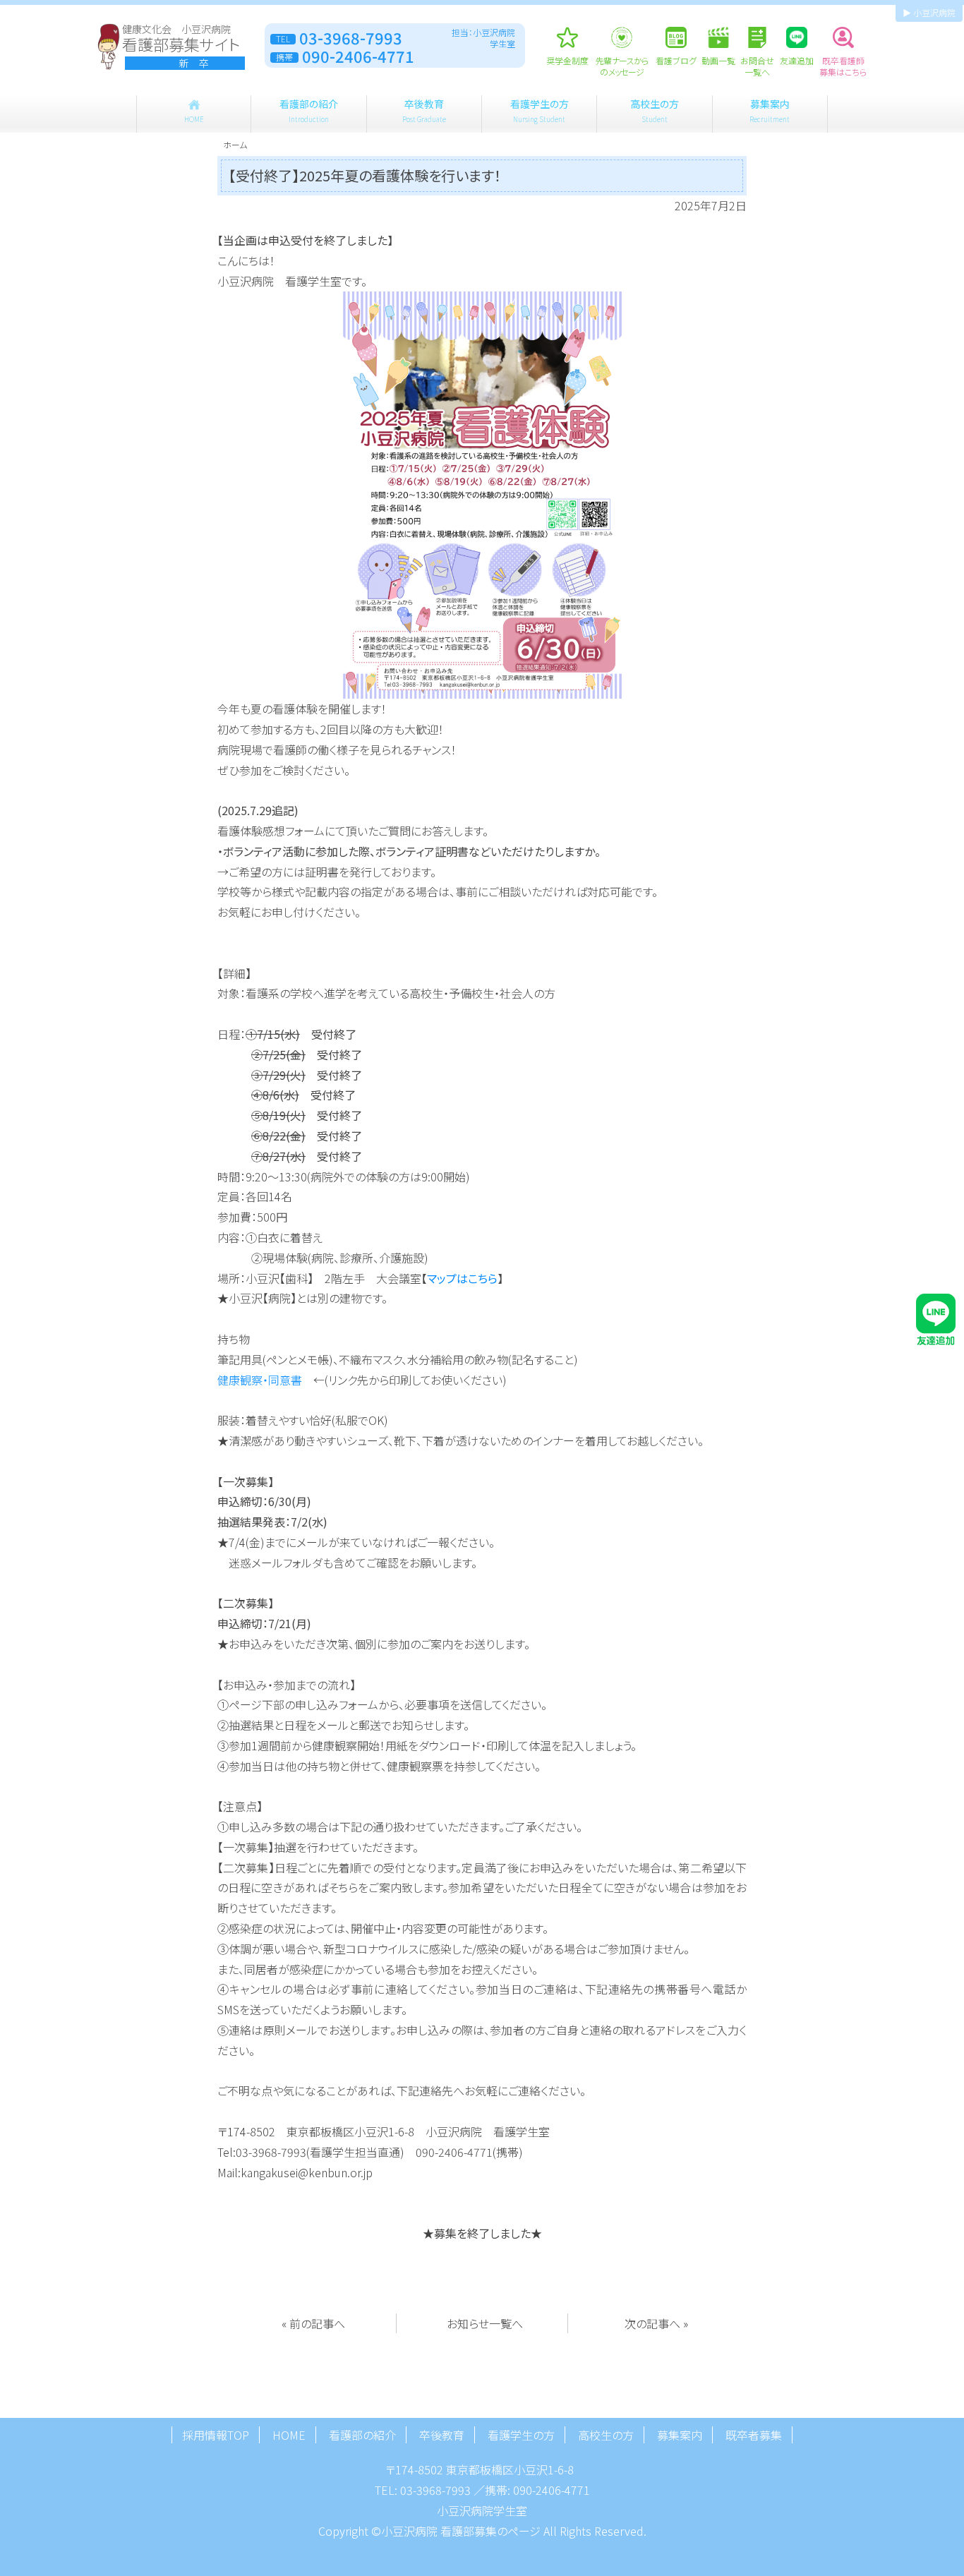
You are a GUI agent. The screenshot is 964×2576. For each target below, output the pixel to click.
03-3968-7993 (435, 2490)
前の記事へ (317, 2323)
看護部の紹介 (309, 110)
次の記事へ (652, 2323)
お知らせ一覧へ (485, 2323)
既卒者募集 (754, 2435)
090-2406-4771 (552, 2490)
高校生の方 (655, 110)
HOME (289, 2435)
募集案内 (770, 110)
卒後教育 (424, 110)
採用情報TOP (216, 2435)
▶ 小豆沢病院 (929, 12)
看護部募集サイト (181, 47)
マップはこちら (462, 1278)
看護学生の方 (540, 110)
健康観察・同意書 (260, 1380)
